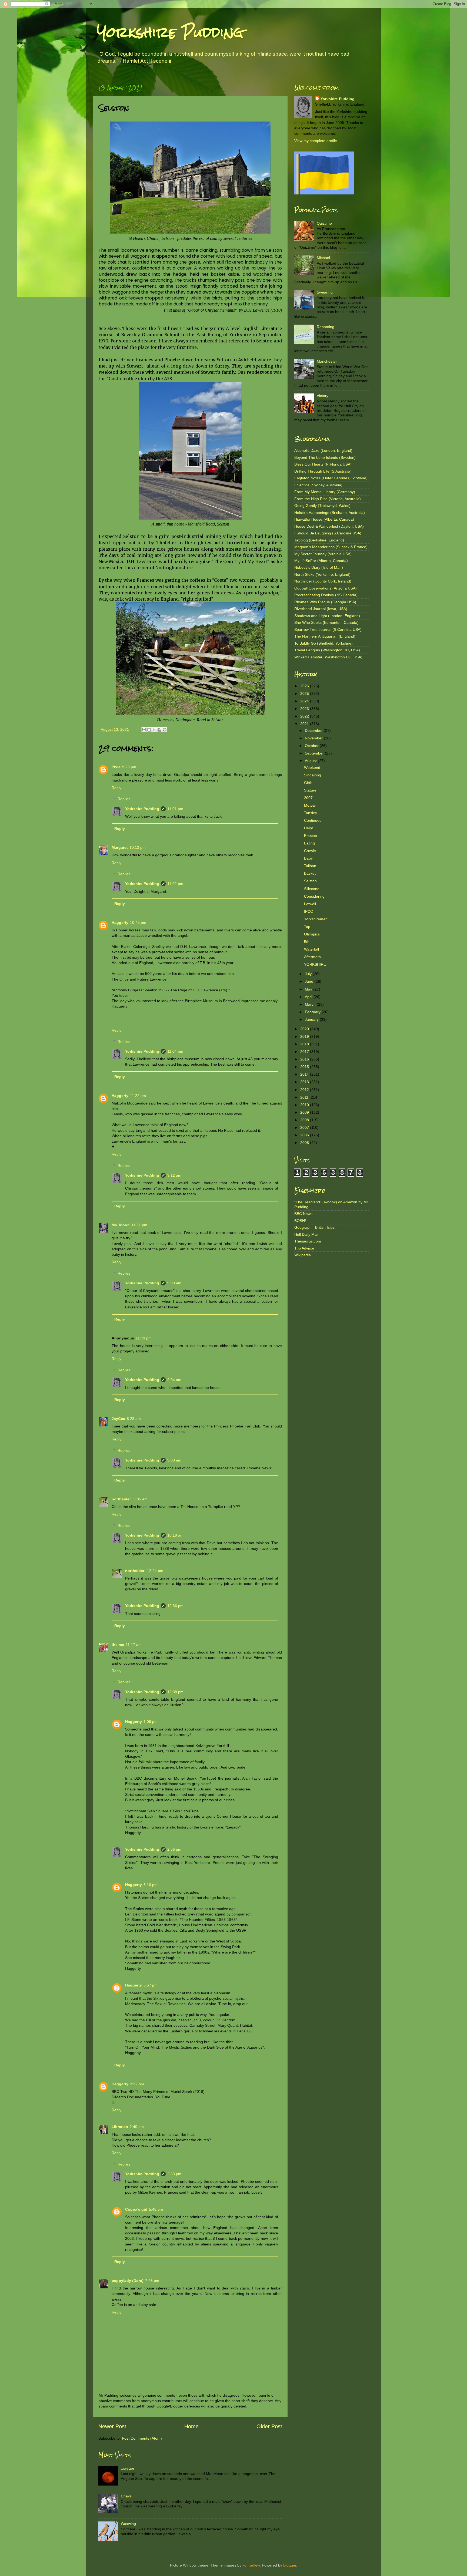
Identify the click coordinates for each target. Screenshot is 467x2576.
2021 (305, 724)
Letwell (310, 904)
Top (307, 927)
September (315, 753)
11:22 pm (138, 1096)
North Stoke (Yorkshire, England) (322, 574)
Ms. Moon (121, 1225)
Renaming (326, 327)
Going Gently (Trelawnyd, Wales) (322, 506)
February (313, 1012)
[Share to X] (154, 730)
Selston (310, 881)
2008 (305, 1120)
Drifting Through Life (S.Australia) (323, 471)
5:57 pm (151, 1985)
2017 (305, 1052)
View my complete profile (316, 141)
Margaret (120, 847)
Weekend (312, 767)
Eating (309, 843)
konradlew (251, 2565)
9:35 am (141, 1499)
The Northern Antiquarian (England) (325, 636)
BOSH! (300, 1221)
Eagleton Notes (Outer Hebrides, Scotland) (331, 478)
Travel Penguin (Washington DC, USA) (327, 650)
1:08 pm (151, 1722)
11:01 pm (175, 809)
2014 (305, 1074)
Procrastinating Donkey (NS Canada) (326, 595)
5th (307, 942)
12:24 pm (155, 1571)
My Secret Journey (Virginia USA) (323, 554)
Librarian (120, 2127)
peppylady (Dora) (128, 2281)
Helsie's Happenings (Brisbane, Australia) (330, 513)
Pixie (116, 767)
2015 (305, 1067)
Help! (308, 828)
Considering (314, 896)
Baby (308, 858)
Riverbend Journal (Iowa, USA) (321, 609)
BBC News (303, 1214)
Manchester (327, 361)
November (314, 738)
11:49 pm (144, 1338)
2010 (305, 1105)
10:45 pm (138, 922)
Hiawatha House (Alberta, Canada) (324, 519)
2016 (305, 1059)
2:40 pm (137, 2127)
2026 (305, 686)
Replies (124, 799)
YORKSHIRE (315, 964)
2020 (305, 1029)
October (312, 746)
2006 (305, 1135)
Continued (313, 820)
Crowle (310, 851)
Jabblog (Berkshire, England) (319, 540)
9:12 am (174, 1175)
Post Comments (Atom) (142, 2438)
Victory (323, 396)
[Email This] (144, 730)
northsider (122, 1499)
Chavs (126, 2496)
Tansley (311, 813)
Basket (310, 873)
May (309, 989)
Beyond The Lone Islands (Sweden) (325, 457)
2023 (305, 709)
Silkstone (312, 889)
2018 (305, 1044)
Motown (311, 805)
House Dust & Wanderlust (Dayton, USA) (329, 526)
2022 (305, 716)
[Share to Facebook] (159, 730)
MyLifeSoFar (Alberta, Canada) (321, 561)
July (309, 974)
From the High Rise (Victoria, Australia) (328, 499)
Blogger (290, 2565)
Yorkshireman (316, 919)
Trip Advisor (304, 1248)
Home (191, 2426)
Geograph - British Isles (314, 1227)
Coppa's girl (136, 2209)
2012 (305, 1090)
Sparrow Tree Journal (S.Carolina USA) (328, 629)
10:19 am (175, 1535)
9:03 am (174, 1460)
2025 (305, 693)
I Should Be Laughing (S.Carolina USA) (328, 533)
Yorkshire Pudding (170, 32)
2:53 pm (174, 2174)
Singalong (313, 775)
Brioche (311, 836)
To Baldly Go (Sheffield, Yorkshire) (323, 643)
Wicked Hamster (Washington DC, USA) (328, 657)
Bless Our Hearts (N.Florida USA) (323, 464)
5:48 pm (156, 2209)
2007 (308, 798)
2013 (305, 1082)
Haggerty (120, 922)
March (311, 1004)
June (310, 981)
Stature (310, 790)
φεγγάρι (127, 2468)
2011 (305, 1097)
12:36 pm (175, 1606)
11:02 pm (175, 884)
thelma (118, 1645)
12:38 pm (175, 1692)
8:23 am (134, 1419)
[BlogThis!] (149, 730)
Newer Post (112, 2426)
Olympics (312, 934)
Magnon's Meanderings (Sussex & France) (331, 547)
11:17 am (134, 1645)
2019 (305, 1036)
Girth (308, 783)
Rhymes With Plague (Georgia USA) (325, 602)
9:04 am (174, 1380)
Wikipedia (303, 1255)
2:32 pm (137, 2084)
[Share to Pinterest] (165, 730)
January (312, 1019)
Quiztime (324, 223)
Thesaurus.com (308, 1241)
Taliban (310, 866)
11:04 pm (175, 1051)
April (309, 997)
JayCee (118, 1419)
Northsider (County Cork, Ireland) (323, 581)
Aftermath (312, 957)
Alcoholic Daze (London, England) (323, 450)
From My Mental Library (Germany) (325, 492)
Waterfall (311, 949)
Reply (116, 788)
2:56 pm (174, 1849)
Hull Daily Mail (306, 1234)
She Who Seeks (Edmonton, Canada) (326, 622)
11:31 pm (139, 1225)
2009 (305, 1112)
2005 (305, 1143)
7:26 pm (152, 2281)
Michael (323, 258)
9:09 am (174, 1283)
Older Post (269, 2426)
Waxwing (128, 2524)
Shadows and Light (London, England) (327, 616)
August (311, 761)
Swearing (325, 292)
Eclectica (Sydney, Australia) (318, 485)
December (314, 730)
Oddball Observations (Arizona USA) (326, 588)
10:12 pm (138, 847)
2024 (305, 701)
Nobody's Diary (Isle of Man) (319, 567)
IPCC (308, 911)
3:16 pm (151, 1885)
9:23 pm (129, 767)
